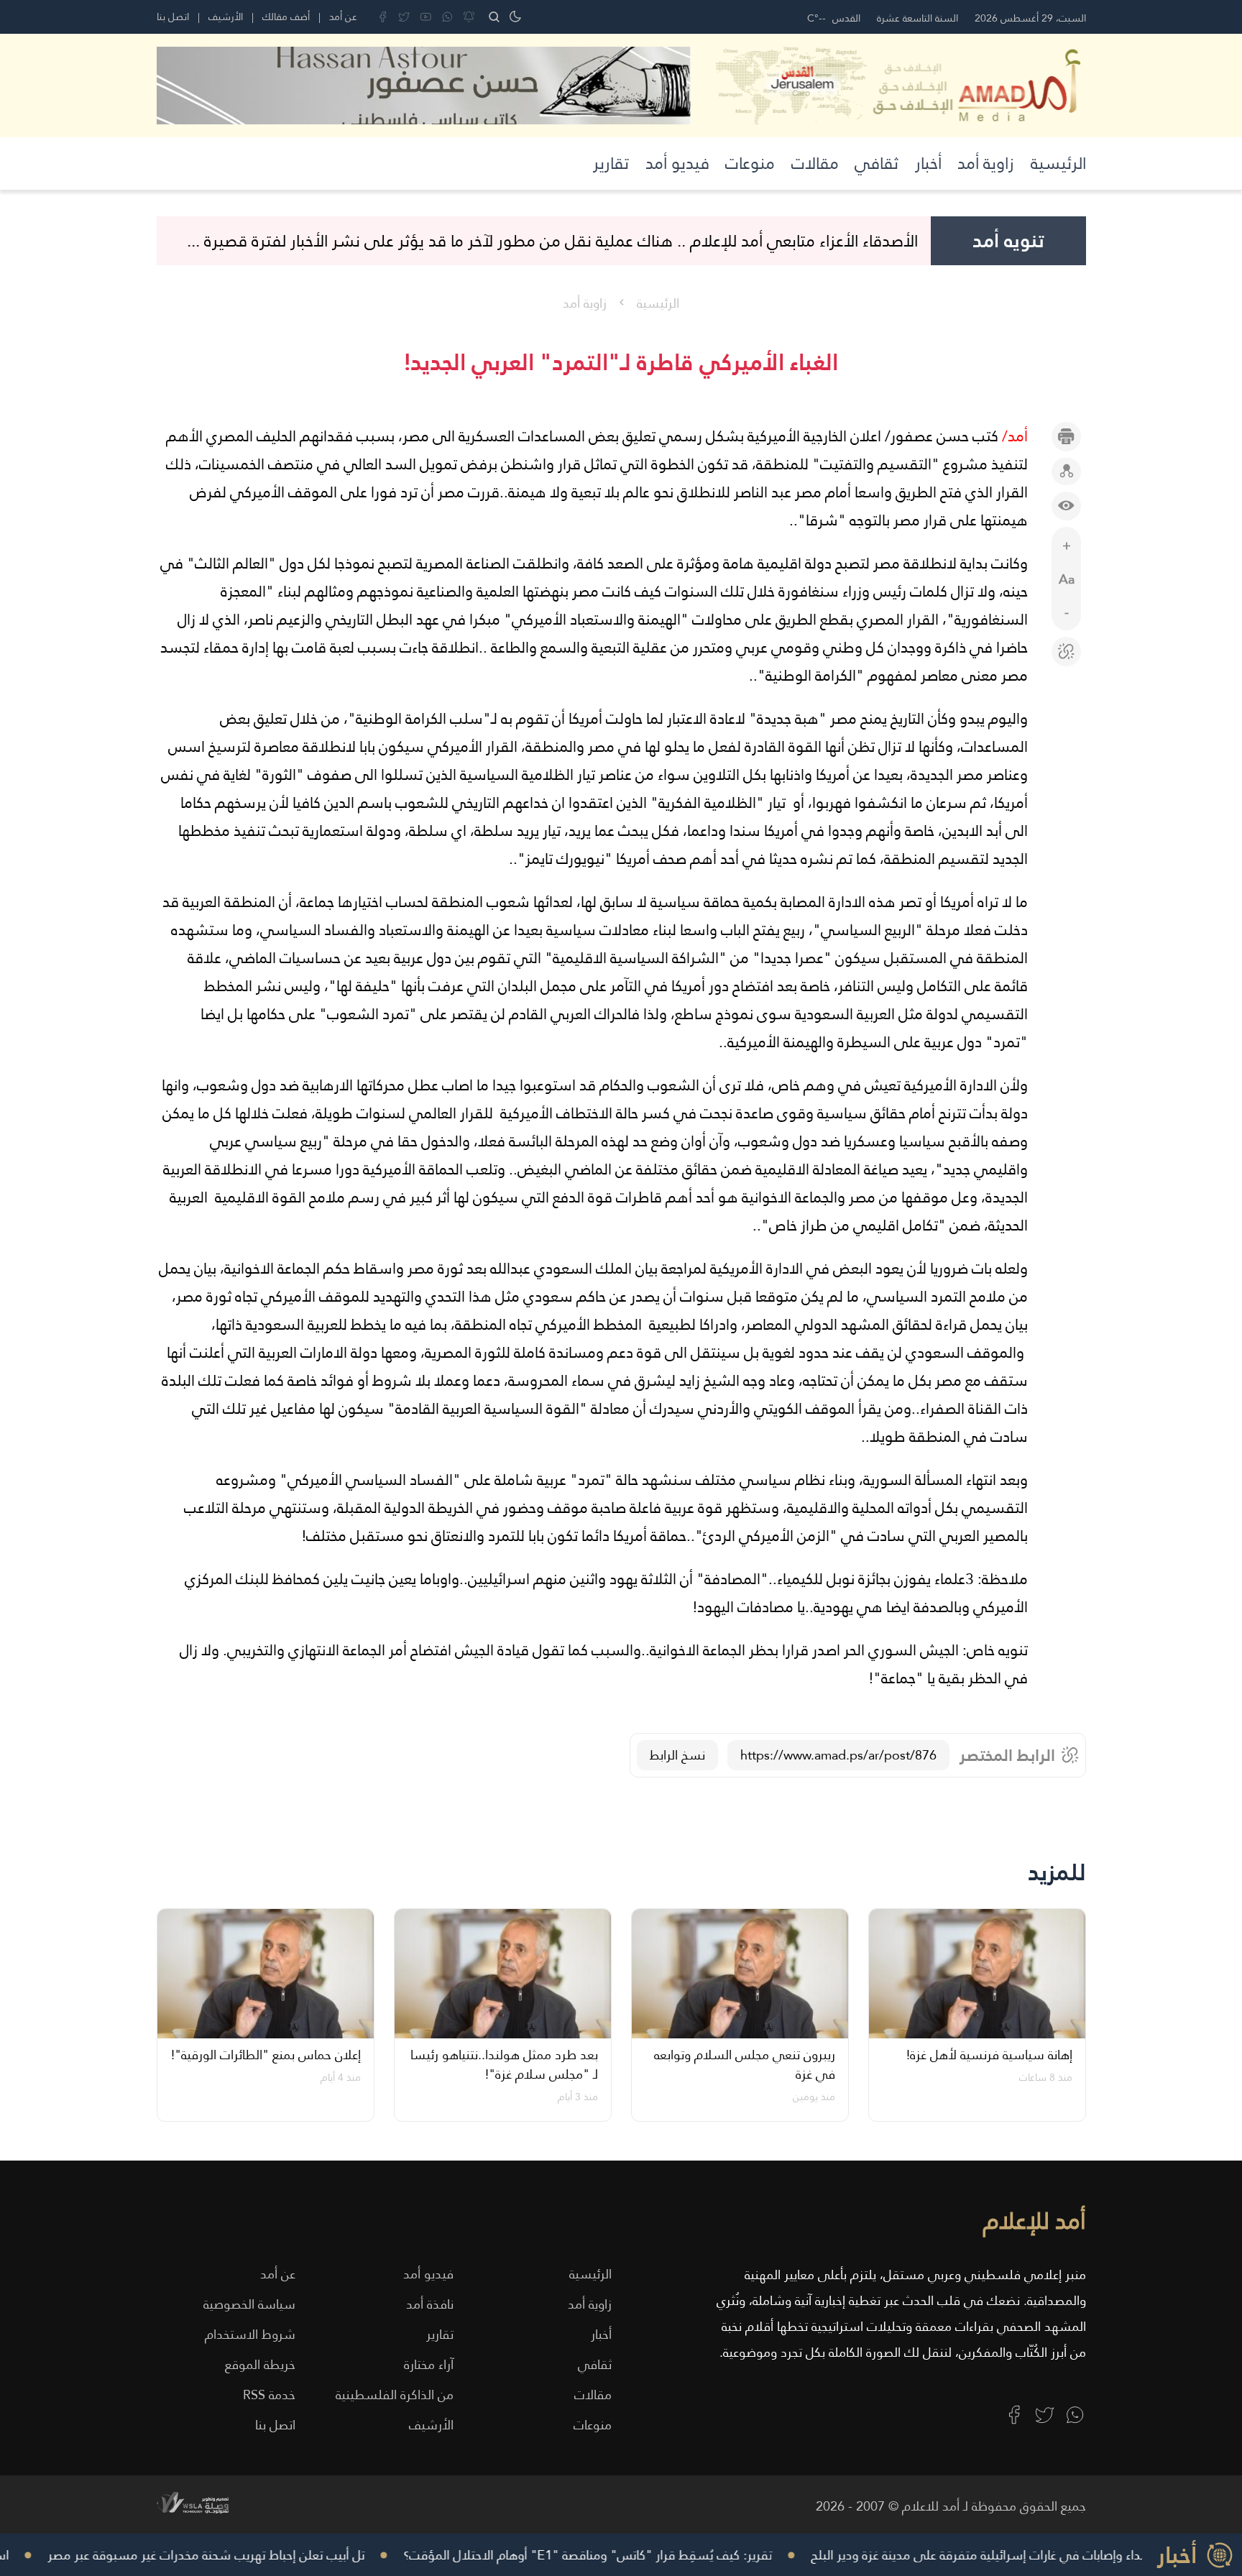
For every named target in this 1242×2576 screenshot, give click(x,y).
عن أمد (343, 17)
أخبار (928, 163)
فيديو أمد (677, 163)
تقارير (611, 163)
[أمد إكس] (1045, 2415)
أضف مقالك (286, 17)
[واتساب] (447, 17)
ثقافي (877, 163)
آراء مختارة (429, 2364)
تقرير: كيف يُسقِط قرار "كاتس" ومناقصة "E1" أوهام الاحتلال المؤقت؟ (619, 2555)
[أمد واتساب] (1075, 2415)
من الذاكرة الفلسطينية (395, 2395)
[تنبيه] (469, 17)
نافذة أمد (430, 2304)
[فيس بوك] (383, 17)
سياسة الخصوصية (249, 2304)
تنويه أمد (1008, 241)
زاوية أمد (986, 163)
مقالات (815, 163)
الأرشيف (226, 17)
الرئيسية (1058, 163)
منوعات (750, 163)
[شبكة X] (404, 17)
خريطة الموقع (260, 2364)
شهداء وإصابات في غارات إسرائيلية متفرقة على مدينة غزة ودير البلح (1017, 2555)
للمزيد (1057, 1872)
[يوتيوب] (426, 17)
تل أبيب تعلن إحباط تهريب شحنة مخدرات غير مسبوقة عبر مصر (238, 2555)
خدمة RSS (269, 2395)
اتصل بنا (173, 17)
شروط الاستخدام (250, 2334)
